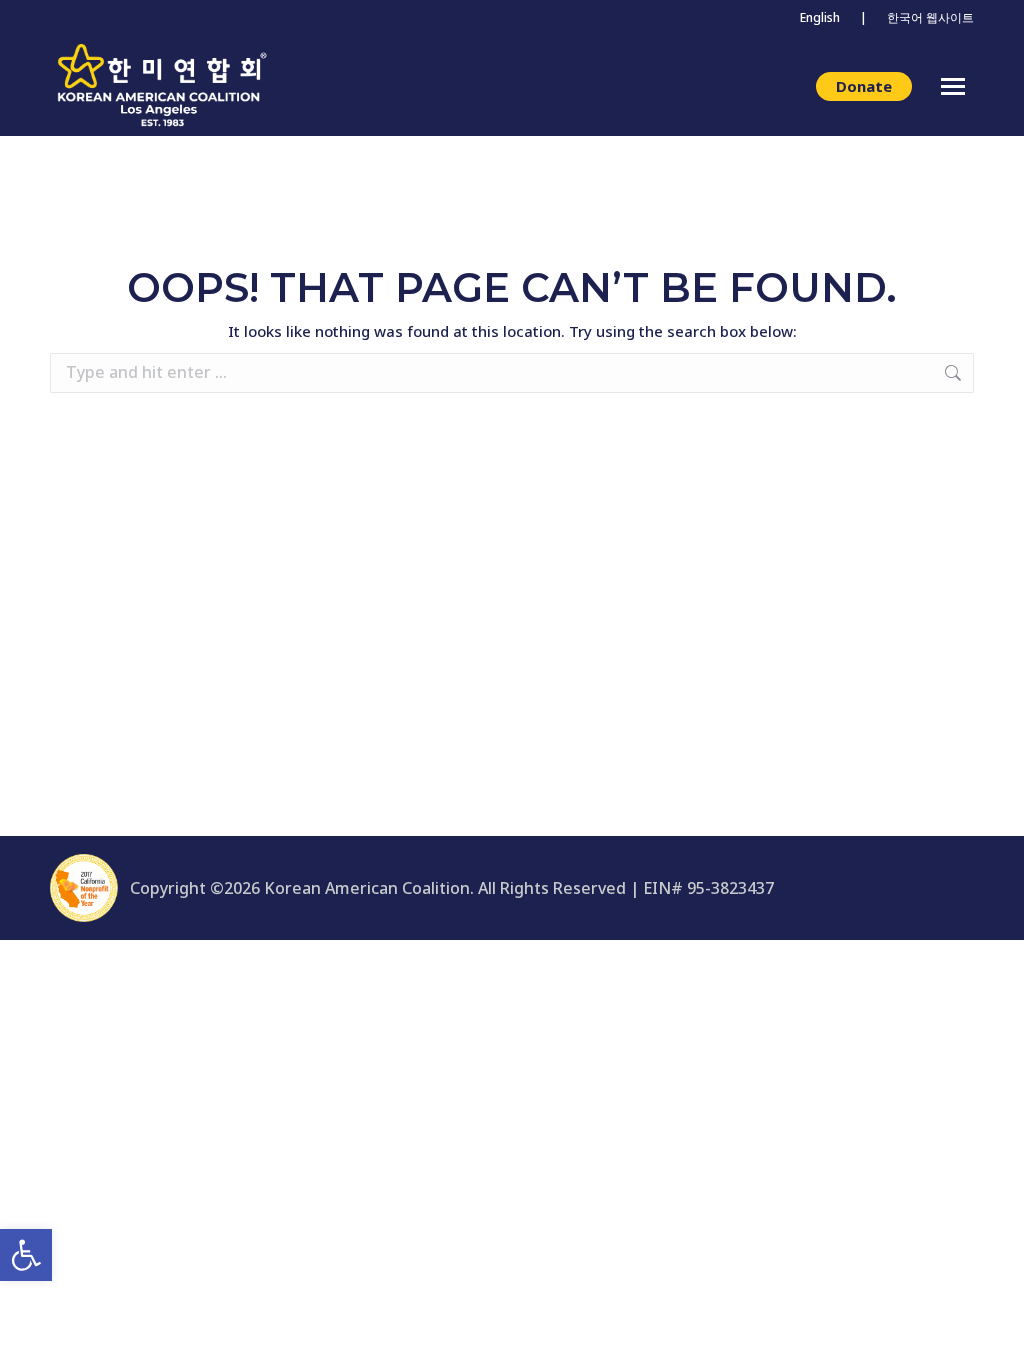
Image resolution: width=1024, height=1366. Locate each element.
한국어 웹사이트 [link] (930, 17)
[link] (26, 1255)
